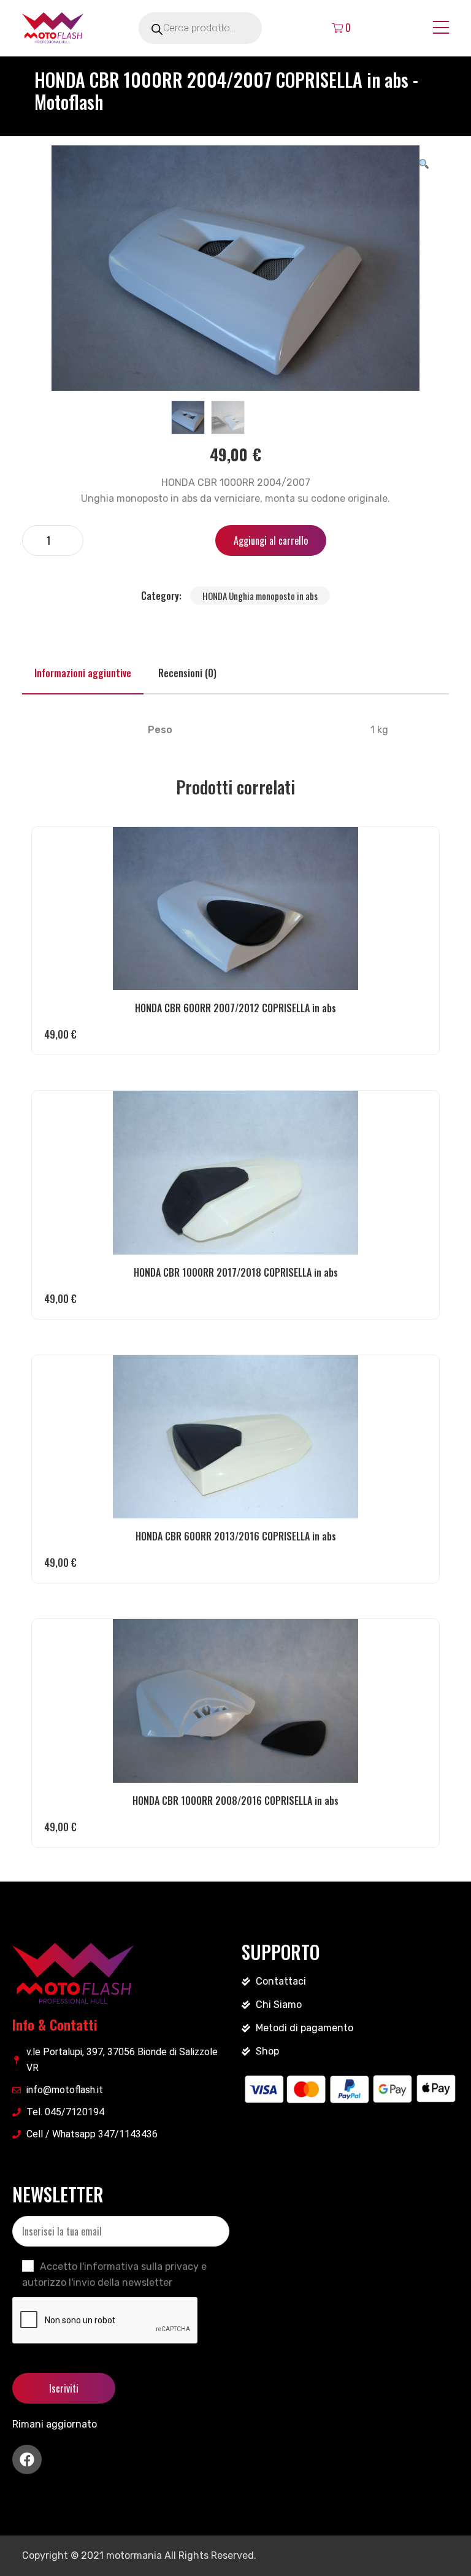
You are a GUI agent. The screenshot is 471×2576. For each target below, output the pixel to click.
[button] (424, 163)
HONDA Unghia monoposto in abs (260, 596)
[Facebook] (27, 2459)
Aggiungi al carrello (271, 540)
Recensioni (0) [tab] (187, 673)
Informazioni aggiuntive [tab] (83, 673)
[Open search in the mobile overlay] (217, 28)
